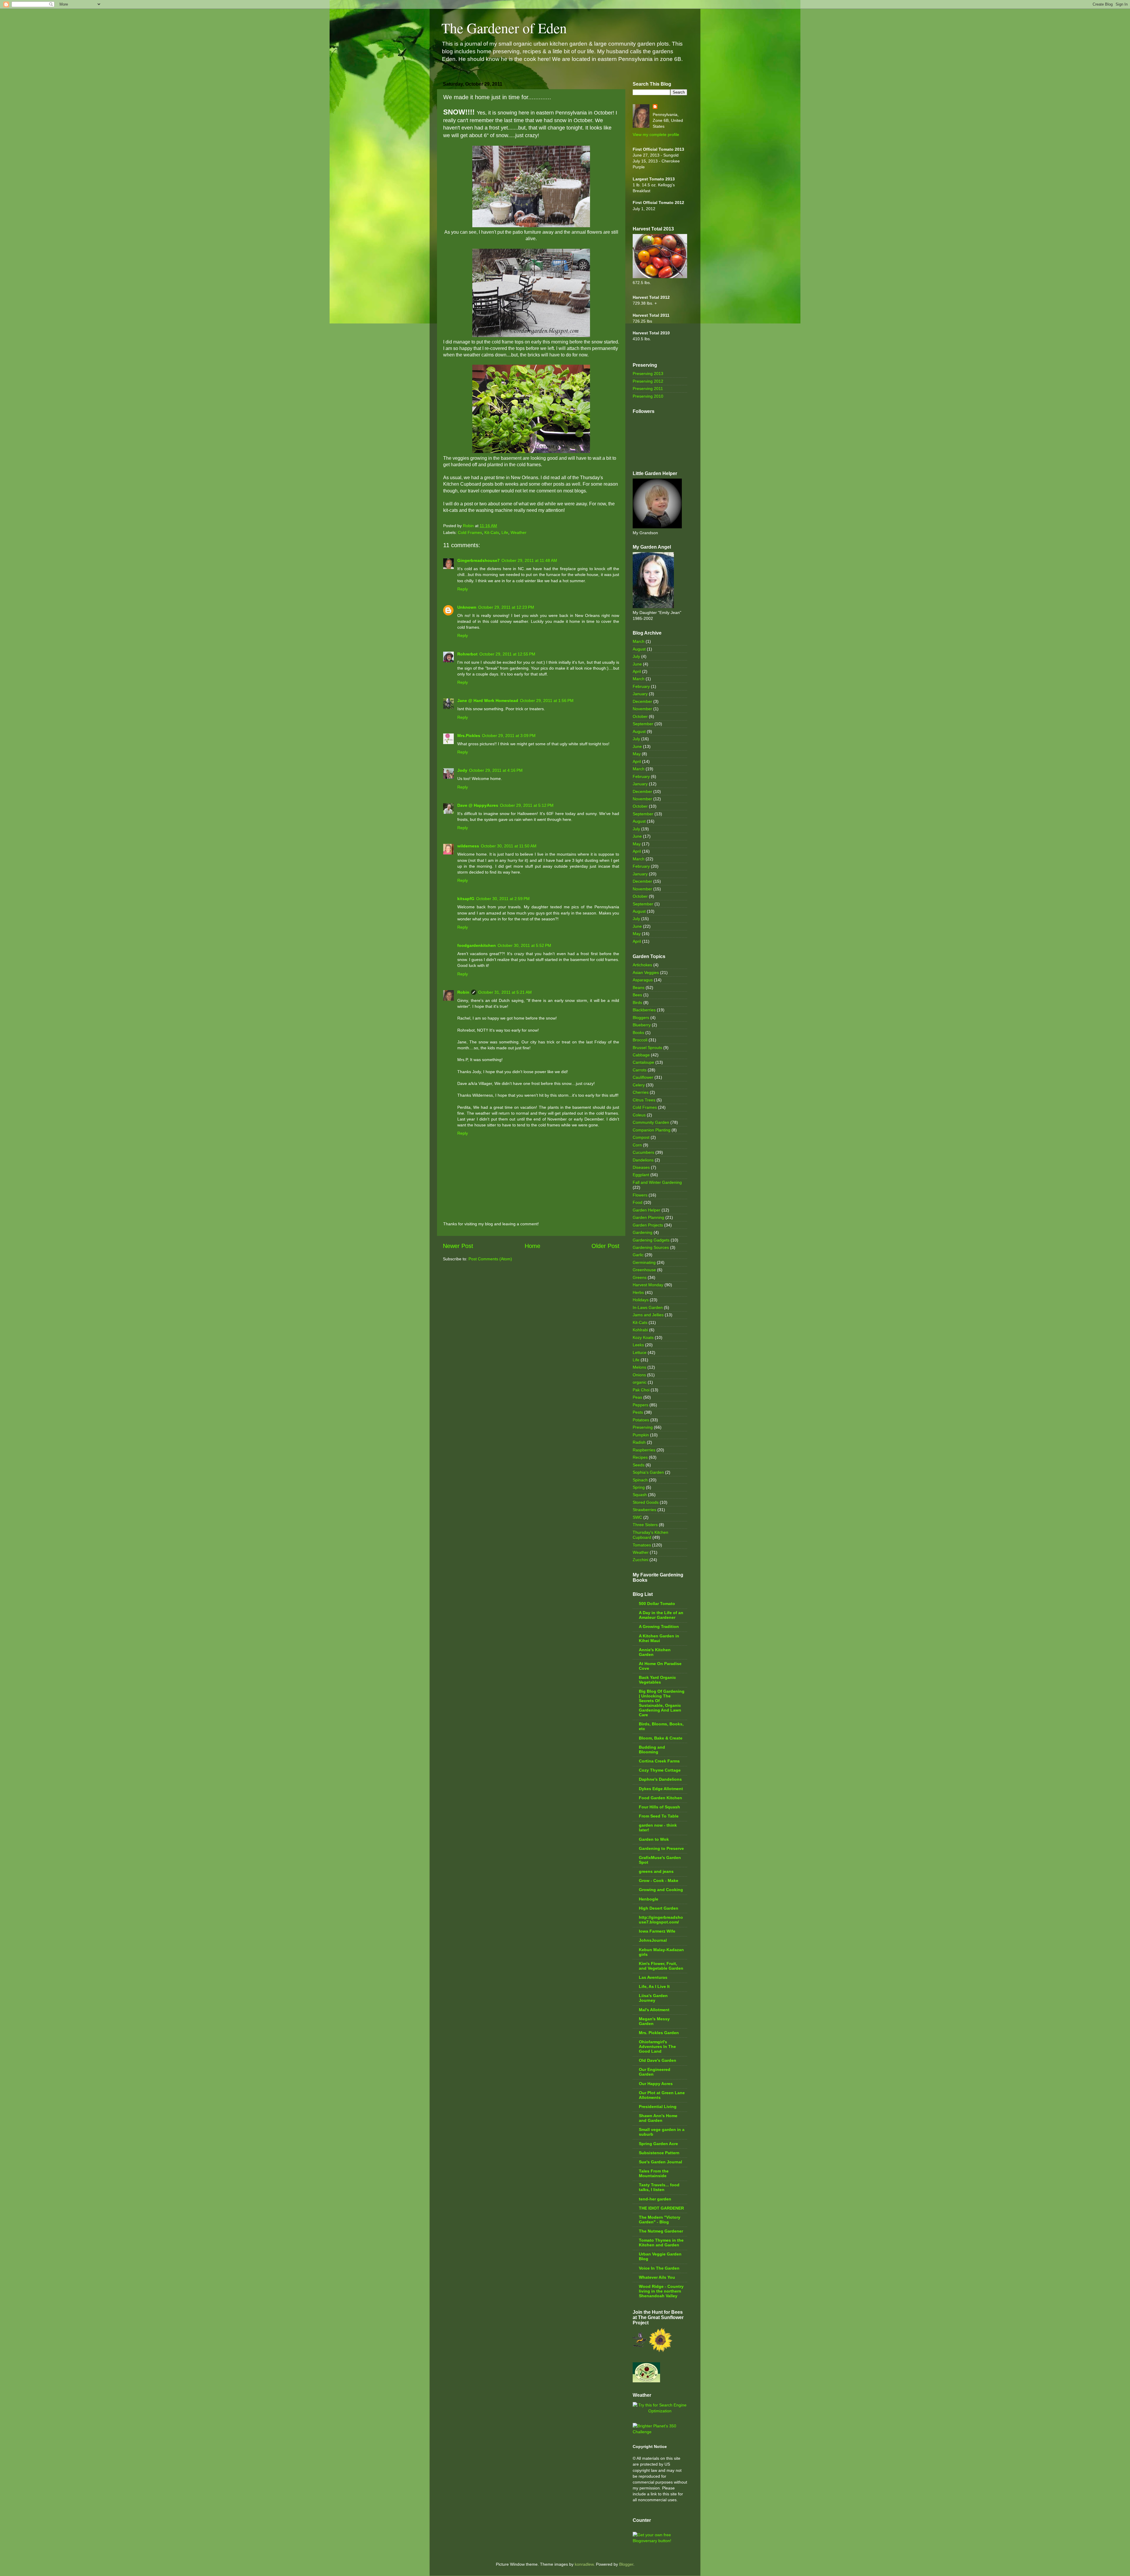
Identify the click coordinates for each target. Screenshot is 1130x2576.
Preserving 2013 (648, 374)
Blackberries (644, 1010)
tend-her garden (655, 2199)
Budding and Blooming (652, 1750)
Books (638, 1033)
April (637, 671)
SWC (637, 1517)
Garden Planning (648, 1217)
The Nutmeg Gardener (661, 2231)
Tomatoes (642, 1545)
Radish (639, 1442)
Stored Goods (646, 1502)
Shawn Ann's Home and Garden (658, 2118)
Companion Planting (652, 1130)
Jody (462, 770)
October (640, 716)
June (637, 664)
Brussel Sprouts (647, 1048)
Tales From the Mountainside (654, 2173)
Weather (519, 532)
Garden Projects (648, 1225)
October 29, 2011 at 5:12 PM (527, 805)
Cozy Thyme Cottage (660, 1770)
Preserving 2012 (648, 381)
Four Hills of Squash (659, 1807)
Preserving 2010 (648, 396)
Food (638, 1202)
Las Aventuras (653, 1977)
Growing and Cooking (661, 1890)
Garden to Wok (654, 1839)
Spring (639, 1487)
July (636, 656)
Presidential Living (658, 2107)
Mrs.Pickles (469, 736)
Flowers (640, 1195)
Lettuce (640, 1352)
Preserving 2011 (648, 389)
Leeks (638, 1345)
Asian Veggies (646, 972)
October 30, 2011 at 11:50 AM (509, 846)
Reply (463, 589)
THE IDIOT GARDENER (661, 2208)
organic (640, 1382)
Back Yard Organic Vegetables (657, 1680)
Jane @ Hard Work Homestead (488, 701)
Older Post (605, 1246)
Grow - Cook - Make (659, 1880)
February (641, 686)
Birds (637, 1002)
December (642, 701)
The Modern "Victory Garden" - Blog (660, 2220)
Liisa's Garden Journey (653, 1998)
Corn (637, 1145)
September (643, 724)
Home (532, 1246)
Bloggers (641, 1018)
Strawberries (644, 1510)
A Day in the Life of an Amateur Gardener (661, 1615)
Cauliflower (643, 1077)
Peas (637, 1397)
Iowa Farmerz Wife (657, 1931)
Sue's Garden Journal (660, 2162)
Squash (640, 1495)
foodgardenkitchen (477, 945)
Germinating (644, 1262)
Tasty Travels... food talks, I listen (659, 2187)
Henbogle (649, 1899)
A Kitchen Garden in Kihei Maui (659, 1638)
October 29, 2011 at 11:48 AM (529, 560)
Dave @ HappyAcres (478, 805)
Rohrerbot (467, 654)
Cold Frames (470, 532)
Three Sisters (645, 1525)
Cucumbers (643, 1152)
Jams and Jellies (648, 1315)
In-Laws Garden (648, 1307)
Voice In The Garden (659, 2268)
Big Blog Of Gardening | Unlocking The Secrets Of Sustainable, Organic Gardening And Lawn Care (662, 1703)
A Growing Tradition (659, 1626)
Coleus (639, 1115)
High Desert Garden (659, 1908)
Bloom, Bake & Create (661, 1738)
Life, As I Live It (654, 1986)
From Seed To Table (659, 1816)
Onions (639, 1375)
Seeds (639, 1465)
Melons (639, 1367)
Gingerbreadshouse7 (478, 560)
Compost (641, 1137)
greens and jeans (656, 1871)
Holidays (641, 1300)
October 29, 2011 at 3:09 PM (509, 736)
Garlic (638, 1255)
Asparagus (643, 980)
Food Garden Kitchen (660, 1798)
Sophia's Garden (648, 1472)
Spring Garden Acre (658, 2144)
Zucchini (640, 1560)
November (642, 709)
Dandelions (643, 1160)
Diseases (641, 1167)
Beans (639, 987)
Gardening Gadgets (651, 1240)
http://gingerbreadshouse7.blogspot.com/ (661, 1920)
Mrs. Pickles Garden (659, 2033)
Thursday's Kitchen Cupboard (650, 1535)
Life (505, 532)
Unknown (467, 607)
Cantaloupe (643, 1062)
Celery (639, 1085)
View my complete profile (656, 135)
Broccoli (640, 1040)
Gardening (643, 1232)
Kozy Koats (643, 1337)
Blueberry (642, 1025)
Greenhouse (644, 1270)
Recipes (640, 1457)
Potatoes (641, 1420)
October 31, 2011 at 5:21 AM (505, 992)
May (637, 754)
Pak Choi (641, 1390)
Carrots (640, 1070)
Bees (637, 995)
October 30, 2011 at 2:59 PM (503, 899)
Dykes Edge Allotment (661, 1789)
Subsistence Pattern (659, 2153)
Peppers (640, 1405)
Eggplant (641, 1175)
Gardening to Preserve (661, 1848)
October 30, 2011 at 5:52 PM (524, 945)
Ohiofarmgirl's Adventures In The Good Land (657, 2046)
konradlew (584, 2564)
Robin (463, 992)
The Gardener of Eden (504, 28)
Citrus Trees (644, 1100)
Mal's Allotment (654, 2010)
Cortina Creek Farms (659, 1761)
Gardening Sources (651, 1247)
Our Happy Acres (656, 2084)
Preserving (643, 1427)
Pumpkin (641, 1435)
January (640, 694)
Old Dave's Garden (658, 2060)
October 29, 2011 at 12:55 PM (507, 654)
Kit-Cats (492, 532)
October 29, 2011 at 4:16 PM (496, 770)
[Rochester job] (660, 2411)
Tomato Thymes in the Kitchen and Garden (661, 2243)
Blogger (626, 2564)
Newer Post (458, 1246)
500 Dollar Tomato (657, 1604)
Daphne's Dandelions (660, 1779)
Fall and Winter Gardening (657, 1182)
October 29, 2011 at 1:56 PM (547, 701)
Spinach (640, 1480)
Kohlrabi (640, 1330)
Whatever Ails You (657, 2277)
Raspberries (644, 1450)
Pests (638, 1412)
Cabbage (641, 1055)
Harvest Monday (648, 1285)
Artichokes (642, 965)
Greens (640, 1277)
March (639, 641)
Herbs (638, 1292)
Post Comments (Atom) (490, 1259)
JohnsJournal (653, 1940)
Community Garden (651, 1122)
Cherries (641, 1092)
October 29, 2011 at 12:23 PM (506, 607)
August (639, 649)
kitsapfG (466, 899)
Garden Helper (647, 1210)
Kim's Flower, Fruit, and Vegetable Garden (661, 1966)
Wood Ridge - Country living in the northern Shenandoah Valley (661, 2291)
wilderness (468, 846)
